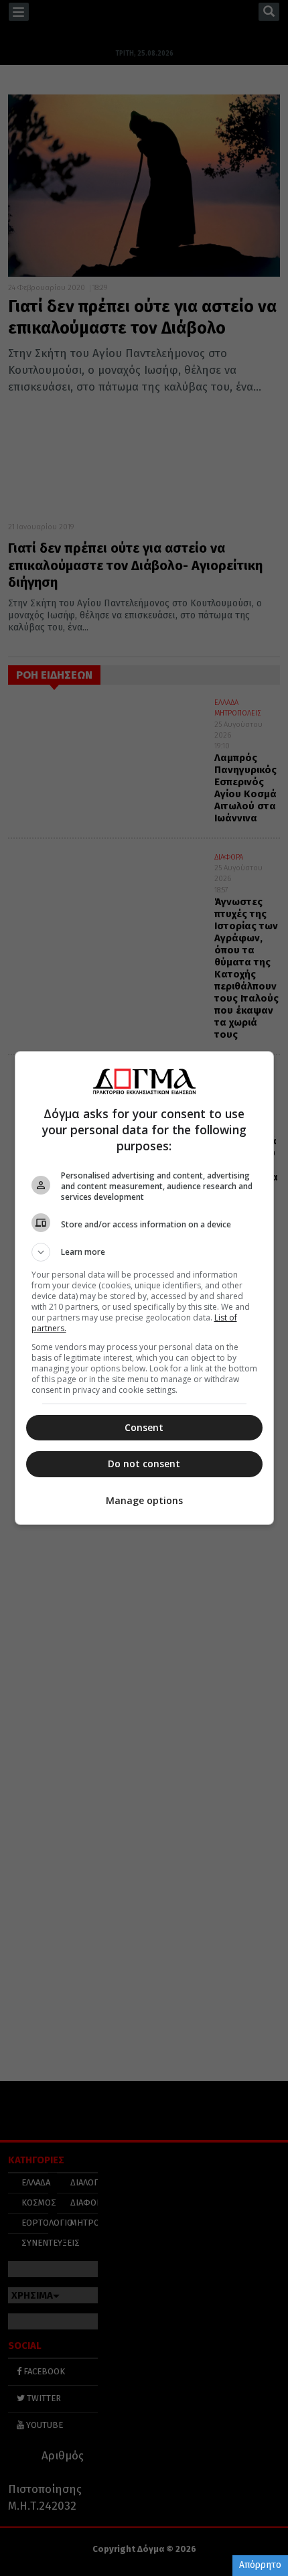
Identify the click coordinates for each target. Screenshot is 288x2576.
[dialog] (144, 1288)
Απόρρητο (260, 2565)
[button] (144, 1252)
